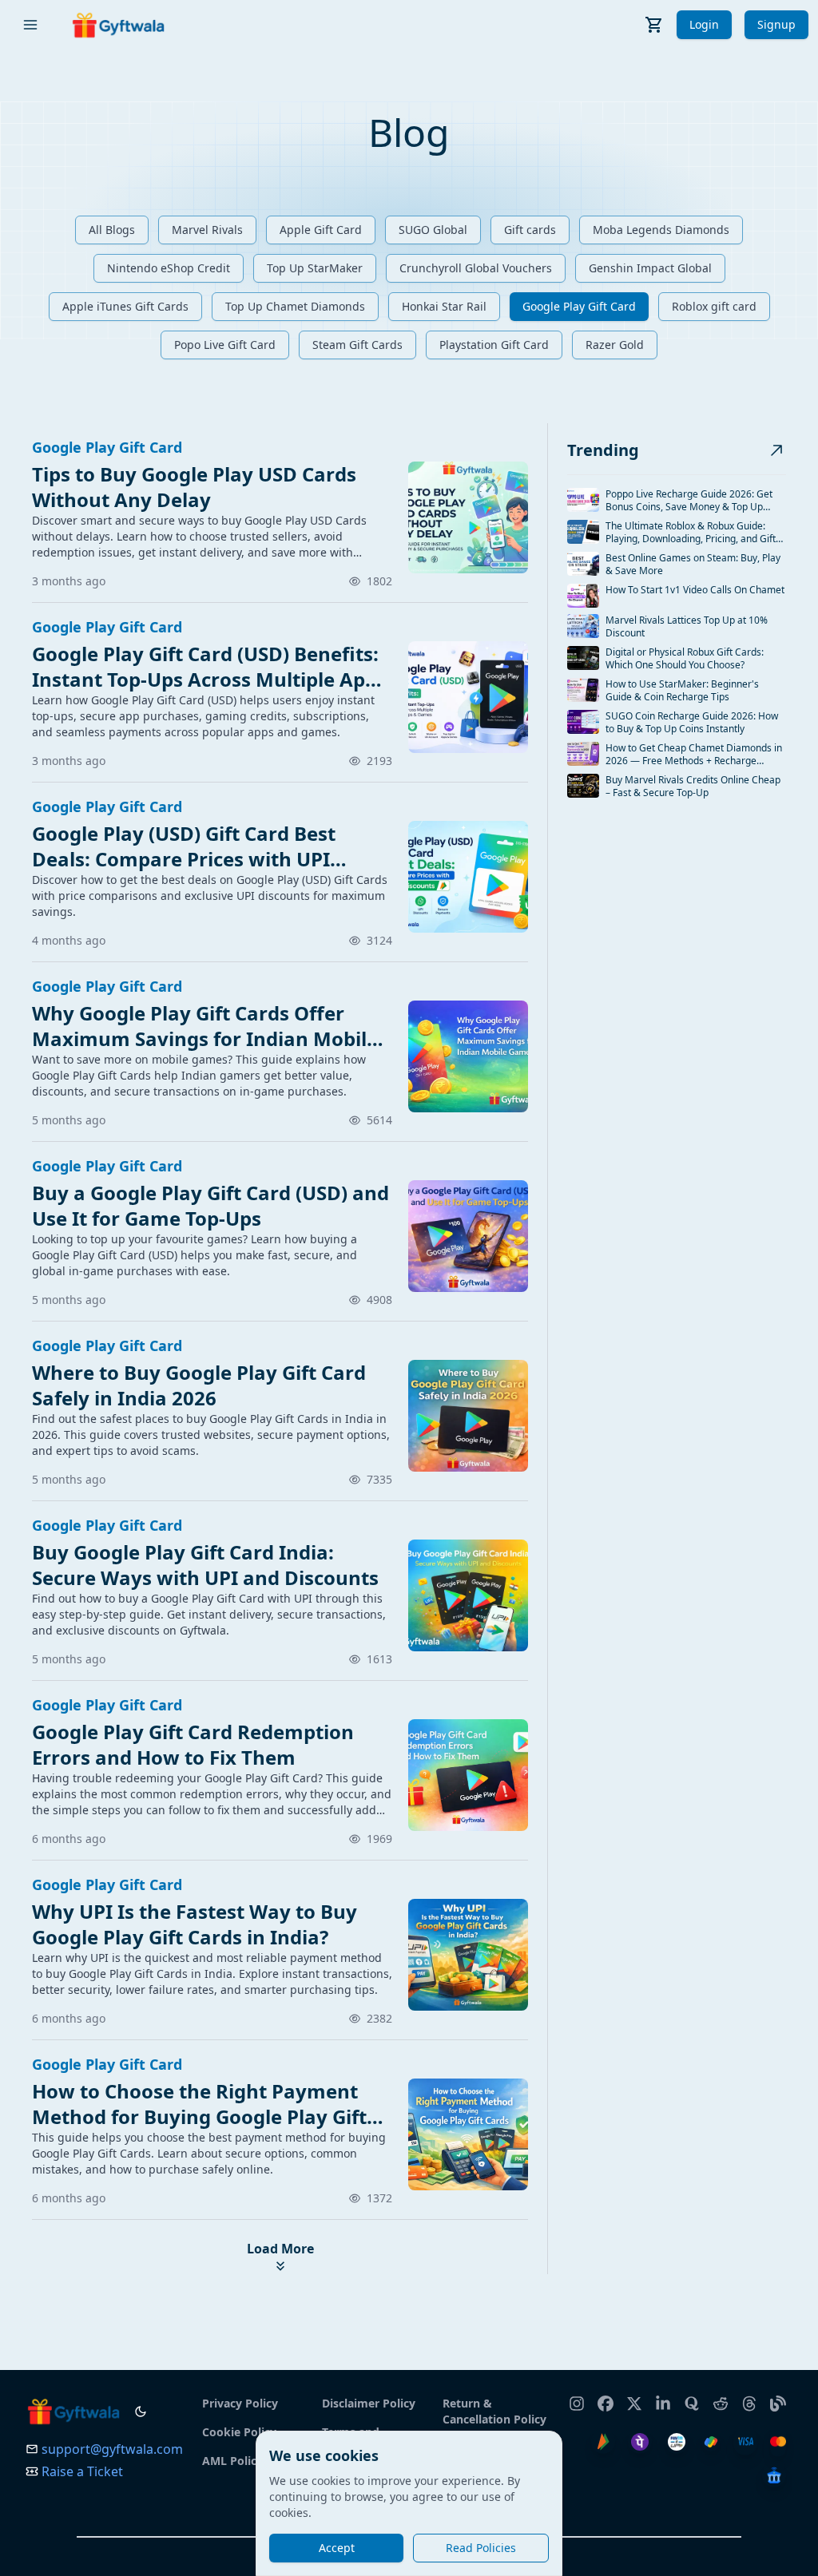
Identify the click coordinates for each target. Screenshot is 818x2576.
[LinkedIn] (663, 2396)
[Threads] (749, 2396)
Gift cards (530, 230)
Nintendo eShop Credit (169, 268)
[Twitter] (634, 2396)
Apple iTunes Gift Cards (125, 306)
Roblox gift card (714, 306)
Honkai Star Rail (444, 306)
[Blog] (778, 2396)
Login (704, 24)
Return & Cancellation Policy (494, 2411)
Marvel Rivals (207, 230)
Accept (337, 2548)
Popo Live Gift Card (225, 345)
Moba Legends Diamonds (661, 230)
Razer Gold (615, 345)
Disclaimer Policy (369, 2403)
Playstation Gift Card (494, 345)
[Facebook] (606, 2396)
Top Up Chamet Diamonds (295, 306)
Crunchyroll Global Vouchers (476, 268)
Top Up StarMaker (315, 268)
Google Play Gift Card (579, 306)
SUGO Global (433, 230)
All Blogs (112, 230)
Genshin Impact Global (650, 268)
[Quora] (692, 2396)
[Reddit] (721, 2396)
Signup (776, 24)
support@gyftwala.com (112, 2449)
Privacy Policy (240, 2403)
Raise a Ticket (82, 2471)
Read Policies (481, 2548)
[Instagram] (577, 2396)
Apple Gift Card (321, 230)
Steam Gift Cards (357, 345)
